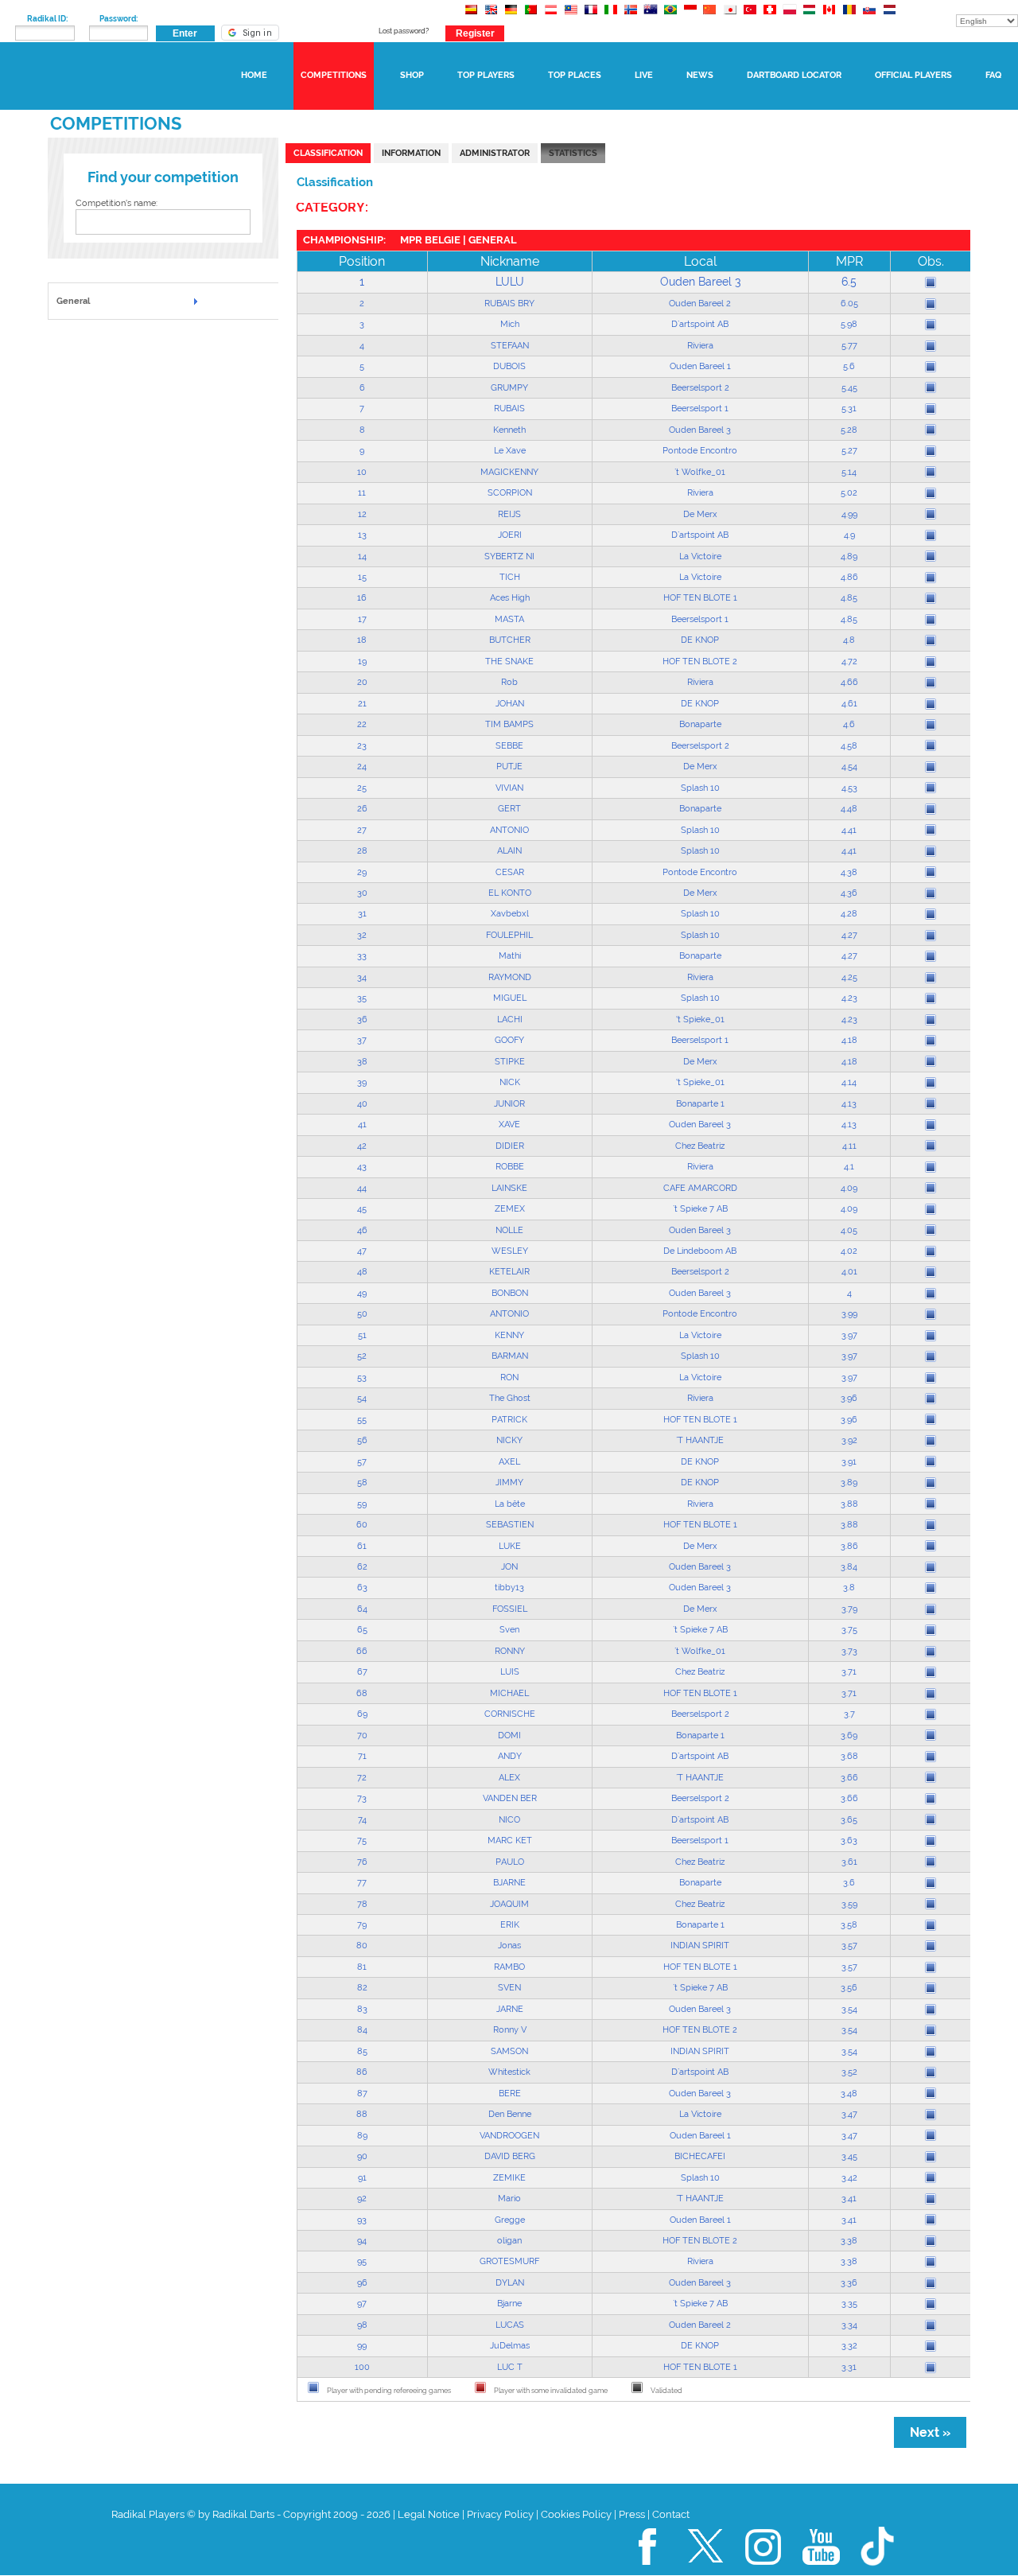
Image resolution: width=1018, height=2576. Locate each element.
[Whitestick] (931, 2072)
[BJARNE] (931, 1883)
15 (362, 577)
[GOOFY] (931, 1041)
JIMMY (509, 1482)
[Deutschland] (511, 17)
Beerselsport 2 (700, 387)
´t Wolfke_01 (700, 472)
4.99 (849, 514)
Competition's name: (117, 203)
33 (362, 955)
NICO (509, 1819)
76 (362, 1862)
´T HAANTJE (700, 1440)
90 (362, 2156)
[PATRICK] (931, 1419)
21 (362, 703)
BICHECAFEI (700, 2156)
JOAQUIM (509, 1904)
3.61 (849, 1862)
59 (362, 1504)
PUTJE (509, 766)
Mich (510, 324)
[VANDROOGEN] (931, 2135)
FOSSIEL (510, 1609)
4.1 (849, 1166)
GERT (509, 808)
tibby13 (509, 1587)
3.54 (849, 2009)
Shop (412, 75)
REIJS (509, 514)
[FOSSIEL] (931, 1609)
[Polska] (789, 17)
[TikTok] (879, 2572)
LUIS (510, 1671)
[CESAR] (931, 872)
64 (362, 1609)
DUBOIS (509, 366)
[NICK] (931, 1083)
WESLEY (510, 1251)
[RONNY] (931, 1652)
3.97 (849, 1335)
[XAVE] (931, 1125)
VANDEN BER (510, 1798)
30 (362, 893)
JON (509, 1566)
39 (362, 1082)
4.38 (849, 872)
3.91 (849, 1461)
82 (362, 1987)
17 (362, 619)
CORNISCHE (510, 1714)
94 (362, 2240)
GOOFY (509, 1040)
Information (411, 153)
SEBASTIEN (510, 1524)
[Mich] (931, 325)
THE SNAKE (509, 661)
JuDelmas (510, 2345)
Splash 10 (700, 788)
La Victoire (700, 556)
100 (362, 2367)
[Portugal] (531, 17)
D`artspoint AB (700, 324)
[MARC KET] (931, 1841)
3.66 (849, 1777)
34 (362, 977)
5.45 (849, 387)
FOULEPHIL (509, 935)
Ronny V (510, 2029)
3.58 (849, 1924)
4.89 (849, 556)
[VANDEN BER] (931, 1799)
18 (362, 640)
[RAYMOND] (931, 978)
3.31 (849, 2367)
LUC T (510, 2367)
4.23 (849, 998)
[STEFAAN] (931, 346)
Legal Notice (429, 2514)
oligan (509, 2240)
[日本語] (730, 17)
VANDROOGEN (509, 2135)
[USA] (491, 17)
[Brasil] (670, 17)
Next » (930, 2432)
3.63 (849, 1840)
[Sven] (931, 1630)
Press (632, 2514)
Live (644, 75)
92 (362, 2198)
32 (362, 935)
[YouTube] (822, 2572)
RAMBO (509, 1967)
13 (362, 535)
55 (362, 1419)
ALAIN (509, 850)
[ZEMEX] (931, 1209)
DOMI (509, 1735)
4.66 (849, 682)
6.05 (849, 303)
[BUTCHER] (931, 640)
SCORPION (510, 492)
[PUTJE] (931, 767)
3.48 (849, 2093)
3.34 (849, 2325)
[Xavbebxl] (931, 914)
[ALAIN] (931, 851)
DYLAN (510, 2282)
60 (362, 1524)
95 (362, 2261)
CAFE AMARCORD (700, 1188)
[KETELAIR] (931, 1272)
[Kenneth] (931, 430)
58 (362, 1482)
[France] (591, 17)
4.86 (849, 577)
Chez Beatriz (700, 1146)
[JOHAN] (931, 704)
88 (362, 2114)
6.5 (849, 282)
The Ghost (510, 1398)
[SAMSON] (931, 2052)
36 (362, 1019)
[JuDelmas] (931, 2346)
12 (362, 514)
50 (362, 1313)
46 (362, 1230)
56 (362, 1440)
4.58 (849, 745)
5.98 (849, 324)
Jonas (509, 1945)
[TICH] (931, 578)
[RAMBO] (931, 1967)
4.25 (849, 977)
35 (362, 998)
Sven (509, 1629)
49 (362, 1293)
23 (362, 745)
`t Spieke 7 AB (700, 1208)
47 (362, 1251)
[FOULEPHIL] (931, 936)
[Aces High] (931, 598)
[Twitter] (706, 2572)
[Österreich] (551, 17)
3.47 (849, 2114)
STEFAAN (510, 345)
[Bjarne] (931, 2304)
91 (362, 2177)
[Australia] (650, 17)
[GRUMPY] (931, 387)
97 (362, 2303)
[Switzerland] (769, 17)
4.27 (849, 935)
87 (362, 2093)
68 (362, 1693)
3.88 (849, 1504)
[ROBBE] (931, 1167)
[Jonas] (931, 1946)
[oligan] (931, 2241)
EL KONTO (510, 893)
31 (362, 913)
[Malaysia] (571, 17)
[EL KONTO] (931, 893)
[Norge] (630, 17)
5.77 (849, 345)
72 (362, 1777)
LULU (510, 282)
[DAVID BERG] (931, 2157)
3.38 (849, 2240)
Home (254, 75)
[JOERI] (931, 535)
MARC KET (510, 1840)
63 (362, 1587)
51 (362, 1335)
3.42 (849, 2177)
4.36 (849, 893)
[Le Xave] (931, 451)
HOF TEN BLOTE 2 (700, 661)
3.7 (849, 1714)
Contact (671, 2514)
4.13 (849, 1103)
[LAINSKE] (931, 1188)
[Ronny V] (931, 2030)
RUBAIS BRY (509, 303)
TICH (510, 577)
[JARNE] (931, 2010)
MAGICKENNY (509, 472)
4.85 (849, 597)
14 (362, 556)
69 (362, 1714)
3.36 (849, 2282)
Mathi (510, 955)
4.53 (849, 788)
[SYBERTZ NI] (931, 556)
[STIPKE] (931, 1061)
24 (362, 766)
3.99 (849, 1313)
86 (362, 2072)
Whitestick (509, 2072)
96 (362, 2282)
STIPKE (510, 1061)
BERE (510, 2093)
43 (362, 1166)
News (700, 75)
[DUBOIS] (931, 367)
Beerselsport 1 (700, 408)
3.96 (849, 1398)
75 (362, 1840)
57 (362, 1461)
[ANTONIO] (931, 830)
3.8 (849, 1587)
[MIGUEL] (931, 998)
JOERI (510, 535)
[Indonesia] (690, 17)
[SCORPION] (931, 493)
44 (362, 1188)
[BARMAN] (931, 1356)
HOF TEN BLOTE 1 (700, 597)
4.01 (849, 1271)
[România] (849, 17)
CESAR (510, 872)
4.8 (849, 640)
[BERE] (931, 2093)
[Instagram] (764, 2572)
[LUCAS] (931, 2325)
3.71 (849, 1671)
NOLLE (509, 1230)
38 (362, 1061)
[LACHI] (931, 1020)
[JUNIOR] (931, 1103)
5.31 (849, 408)
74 (362, 1819)
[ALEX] (931, 1777)
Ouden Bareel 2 (700, 303)
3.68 (849, 1756)
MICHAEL (509, 1693)
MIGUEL (510, 998)
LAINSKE (509, 1188)
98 (362, 2325)
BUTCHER (510, 640)
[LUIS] (931, 1672)
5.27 (849, 450)
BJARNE (509, 1882)
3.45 (849, 2156)
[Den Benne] (931, 2115)
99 (362, 2345)
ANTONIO (509, 830)
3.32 (849, 2345)
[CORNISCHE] (931, 1714)
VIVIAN (509, 788)
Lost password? (404, 31)
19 (362, 661)
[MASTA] (931, 620)
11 (362, 492)
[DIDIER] (931, 1146)
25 (362, 788)
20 (362, 682)
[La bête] (931, 1504)
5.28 (849, 430)
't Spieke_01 (700, 1019)
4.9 (849, 535)
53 (362, 1377)
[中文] (710, 17)
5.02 (849, 492)
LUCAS (510, 2325)
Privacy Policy (500, 2514)
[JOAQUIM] (931, 1904)
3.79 (849, 1609)
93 (362, 2220)
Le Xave (510, 450)
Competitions (334, 75)
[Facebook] (648, 2572)
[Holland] (889, 17)
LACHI (510, 1019)
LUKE (510, 1546)
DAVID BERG (510, 2156)
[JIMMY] (931, 1483)
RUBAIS (509, 408)
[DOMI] (931, 1735)
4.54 (849, 766)
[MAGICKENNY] (931, 472)
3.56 (849, 1987)
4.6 (849, 724)
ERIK (510, 1924)
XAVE (509, 1124)
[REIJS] (931, 514)
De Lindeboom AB (700, 1251)
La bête (510, 1504)
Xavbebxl (510, 913)
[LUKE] (931, 1546)
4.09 (849, 1188)
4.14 (849, 1082)
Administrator (495, 153)
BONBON (510, 1293)
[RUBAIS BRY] (931, 304)
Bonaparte (700, 724)
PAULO (510, 1862)
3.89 (849, 1482)
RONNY (510, 1651)
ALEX (509, 1777)
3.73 (849, 1651)
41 (362, 1124)
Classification (328, 153)
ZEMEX (510, 1208)
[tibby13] (931, 1588)
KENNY (509, 1335)
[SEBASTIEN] (931, 1525)
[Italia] (610, 17)
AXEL (509, 1461)
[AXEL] (931, 1461)
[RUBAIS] (931, 409)
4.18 (849, 1040)
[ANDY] (931, 1757)
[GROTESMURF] (931, 2262)
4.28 (849, 913)
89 (362, 2135)
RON (509, 1377)
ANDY (510, 1756)
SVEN (509, 1987)
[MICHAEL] (931, 1694)
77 (362, 1882)
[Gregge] (931, 2220)
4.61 (849, 703)
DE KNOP (700, 640)
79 (362, 1924)
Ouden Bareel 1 (700, 366)
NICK (510, 1082)
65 (362, 1629)
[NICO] (931, 1819)
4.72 (849, 661)
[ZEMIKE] (931, 2177)
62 (362, 1566)
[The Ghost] (931, 1399)
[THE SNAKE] (931, 662)
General (73, 301)
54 (362, 1398)
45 (362, 1208)
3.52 (849, 2072)
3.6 (849, 1882)
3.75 (849, 1629)
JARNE (510, 2009)
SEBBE (509, 745)
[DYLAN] (931, 2283)
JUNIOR (509, 1103)
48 (362, 1271)
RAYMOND (510, 977)
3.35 (849, 2303)
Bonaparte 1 (700, 1103)
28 (362, 850)
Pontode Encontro (700, 450)
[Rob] (931, 683)
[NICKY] (931, 1441)
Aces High (510, 597)
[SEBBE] (931, 745)
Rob (509, 682)
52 (362, 1356)
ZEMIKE (509, 2177)
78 (362, 1904)
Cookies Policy (576, 2514)
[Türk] (750, 17)
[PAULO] (931, 1862)
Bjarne (509, 2303)
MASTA (509, 619)
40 (362, 1103)
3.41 (849, 2198)
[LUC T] (931, 2368)
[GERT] (931, 809)
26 (362, 808)
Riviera (700, 345)
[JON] (931, 1567)
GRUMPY (509, 387)
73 (362, 1798)
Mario (509, 2198)
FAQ (993, 75)
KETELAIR (509, 1271)
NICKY (509, 1440)
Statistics (573, 153)
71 (362, 1756)
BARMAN (510, 1356)
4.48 (849, 808)
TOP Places (575, 75)
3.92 (849, 1440)
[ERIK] (931, 1925)
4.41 (849, 830)
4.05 (849, 1230)
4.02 (849, 1251)
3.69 (849, 1735)
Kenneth (509, 430)
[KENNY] (931, 1336)
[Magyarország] (809, 17)
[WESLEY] (931, 1251)
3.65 (849, 1819)
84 (362, 2029)
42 (362, 1146)
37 (362, 1040)
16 (362, 597)
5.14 (849, 472)
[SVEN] (931, 1988)
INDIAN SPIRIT (700, 1945)
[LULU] (931, 282)
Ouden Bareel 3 (700, 282)
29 (362, 872)
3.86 (849, 1546)
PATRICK (509, 1419)
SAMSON (509, 2051)
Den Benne (510, 2114)
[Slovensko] (869, 17)
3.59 (849, 1904)
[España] (471, 17)
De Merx (700, 514)
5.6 (849, 366)
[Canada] (829, 17)
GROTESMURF (509, 2261)
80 (362, 1945)
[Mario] (931, 2199)
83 (362, 2009)
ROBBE (510, 1166)
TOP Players (486, 75)
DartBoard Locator (794, 75)
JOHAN (510, 703)
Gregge (510, 2220)
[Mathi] (931, 956)
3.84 (849, 1566)
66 (362, 1651)
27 (362, 830)
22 (362, 724)
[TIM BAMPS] (931, 725)
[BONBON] (931, 1294)
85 (362, 2051)
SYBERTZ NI (509, 556)
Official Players (913, 75)
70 (362, 1735)
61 (362, 1546)
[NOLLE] (931, 1230)
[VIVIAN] (931, 788)
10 (362, 472)
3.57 (849, 1945)
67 (362, 1671)
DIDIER (510, 1146)
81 (362, 1967)
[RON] (931, 1378)
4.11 (849, 1146)
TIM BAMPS (509, 724)
